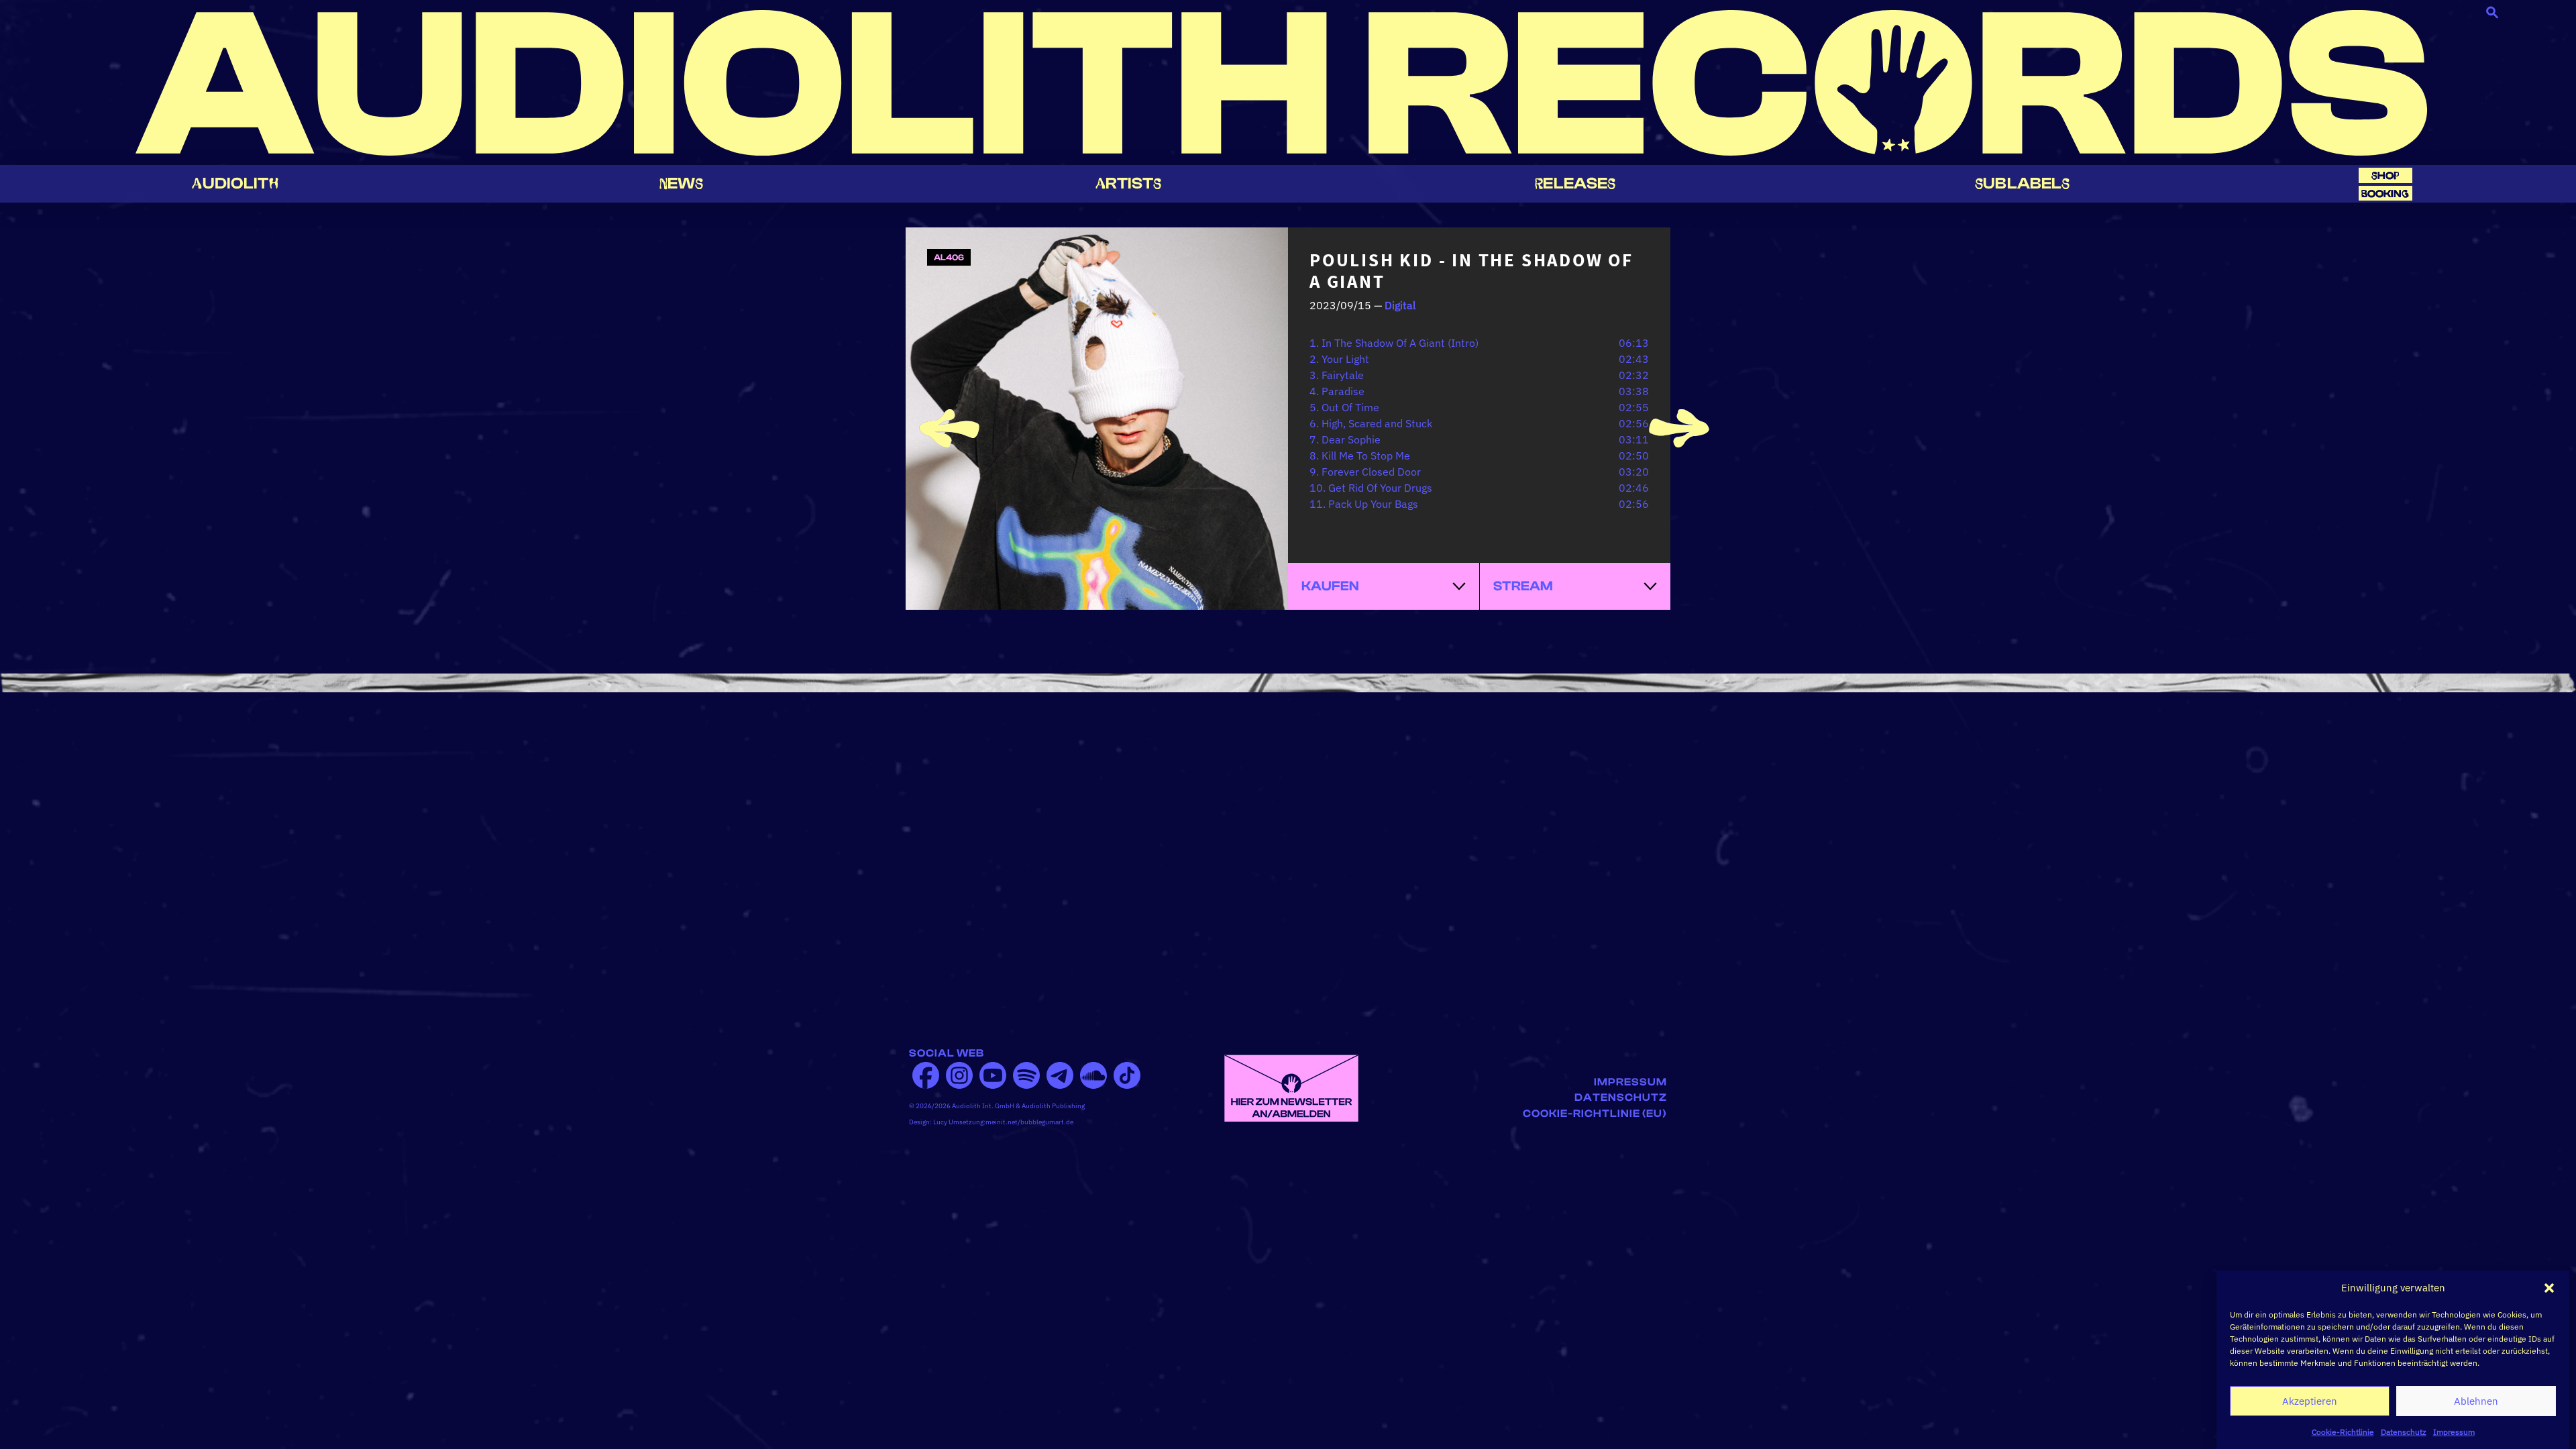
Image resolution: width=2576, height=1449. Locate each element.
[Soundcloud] (1093, 1075)
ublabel (2022, 183)
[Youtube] (993, 1075)
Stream (1523, 586)
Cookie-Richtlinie (2343, 1432)
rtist (1129, 183)
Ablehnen (2476, 1401)
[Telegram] (1060, 1075)
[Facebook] (926, 1075)
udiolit (235, 183)
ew (682, 183)
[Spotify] (1026, 1075)
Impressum (2454, 1432)
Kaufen (1330, 586)
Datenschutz (2404, 1432)
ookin (2385, 194)
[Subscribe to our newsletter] (1291, 1087)
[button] (2549, 1288)
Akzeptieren (2310, 1401)
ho (2385, 175)
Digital (1400, 305)
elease (1575, 183)
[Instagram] (959, 1075)
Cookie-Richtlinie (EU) (1595, 1114)
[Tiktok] (1127, 1075)
